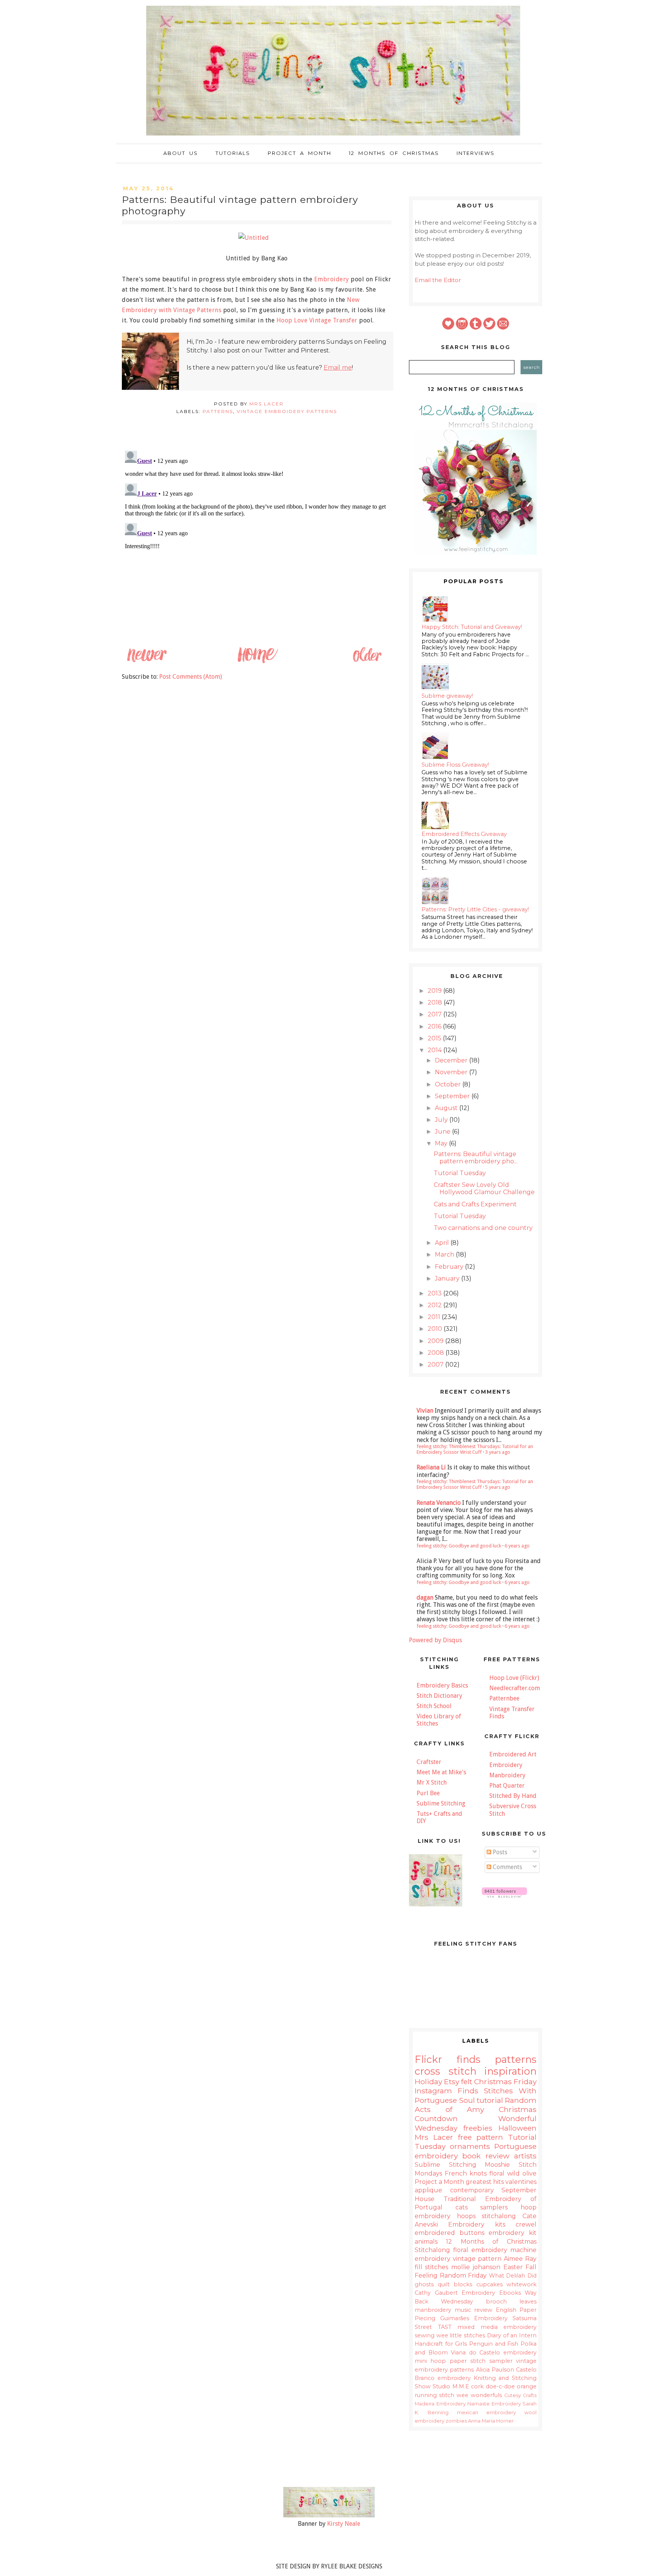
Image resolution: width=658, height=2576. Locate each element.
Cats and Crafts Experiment (475, 1204)
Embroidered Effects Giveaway (464, 834)
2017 (435, 1014)
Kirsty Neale (344, 2524)
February (450, 1267)
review (483, 2310)
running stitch (434, 2395)
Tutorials (233, 153)
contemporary (472, 2190)
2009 (436, 1341)
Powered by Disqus (435, 1640)
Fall (531, 2267)
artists (525, 2156)
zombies (456, 2421)
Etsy (452, 2082)
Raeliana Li (431, 1467)
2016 (435, 1026)
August (447, 1108)
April (443, 1243)
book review (486, 2156)
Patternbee (504, 1698)
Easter (513, 2267)
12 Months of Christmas (394, 153)
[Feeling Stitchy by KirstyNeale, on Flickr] (329, 2515)
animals (426, 2242)
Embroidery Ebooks (491, 2293)
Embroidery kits (477, 2224)
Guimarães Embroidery (474, 2318)
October (449, 1084)
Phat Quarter (507, 1786)
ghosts (424, 2284)
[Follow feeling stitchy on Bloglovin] (504, 1896)
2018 (436, 1002)
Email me (338, 368)
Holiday (428, 2082)
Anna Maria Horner (491, 2421)
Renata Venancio (439, 1503)
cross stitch (446, 2071)
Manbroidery (507, 1775)
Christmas (493, 2082)
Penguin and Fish (494, 2344)
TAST (445, 2327)
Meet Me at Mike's (441, 1772)
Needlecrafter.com (515, 1688)
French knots (466, 2173)
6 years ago (517, 1546)
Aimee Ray (520, 2259)
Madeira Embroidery (440, 2404)
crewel (526, 2224)
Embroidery (332, 279)
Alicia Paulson (495, 2370)
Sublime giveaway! (447, 696)
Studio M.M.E (451, 2386)
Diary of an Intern (512, 2335)
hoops (466, 2216)
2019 (435, 991)
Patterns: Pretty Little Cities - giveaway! (475, 909)
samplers (494, 2207)
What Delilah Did (513, 2276)
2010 (436, 1329)
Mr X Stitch (432, 1782)
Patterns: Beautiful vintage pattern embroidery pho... (476, 1158)
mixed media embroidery (497, 2327)
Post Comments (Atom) (191, 677)
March (445, 1255)
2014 (435, 1050)
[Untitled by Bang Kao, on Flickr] (257, 238)
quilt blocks (455, 2284)
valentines (521, 2182)
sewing (425, 2335)
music (463, 2310)
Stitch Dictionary (439, 1696)
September (453, 1096)
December (452, 1060)
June (443, 1132)
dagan (425, 1597)
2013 (435, 1293)
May (442, 1143)
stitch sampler (491, 2361)
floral (497, 2173)
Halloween (517, 2128)
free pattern (481, 2137)
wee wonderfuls (479, 2395)
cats (462, 2207)
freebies (478, 2128)
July (442, 1120)
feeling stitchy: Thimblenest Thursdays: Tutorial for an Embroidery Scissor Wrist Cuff (475, 1449)
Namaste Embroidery (494, 2404)
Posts (499, 1852)
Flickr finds (448, 2059)
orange (527, 2386)
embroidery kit (513, 2233)
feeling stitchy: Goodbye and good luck (459, 1546)
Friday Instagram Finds (476, 2086)
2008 (437, 1353)
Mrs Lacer (434, 2137)
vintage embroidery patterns (287, 411)
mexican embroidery (487, 2413)
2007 (436, 1365)
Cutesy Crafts (520, 2395)
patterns (218, 411)
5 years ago (498, 1487)
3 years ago (498, 1452)
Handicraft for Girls (441, 2344)
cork (477, 2386)
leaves (528, 2302)
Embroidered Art (513, 1754)
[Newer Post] (147, 662)
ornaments (470, 2146)
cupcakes (490, 2284)
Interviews (476, 153)
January (448, 1278)
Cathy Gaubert (436, 2293)
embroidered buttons (450, 2233)
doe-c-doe (500, 2386)
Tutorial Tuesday (460, 1173)
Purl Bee (428, 1793)
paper (458, 2361)
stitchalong (499, 2216)
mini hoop (430, 2361)
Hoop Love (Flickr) (514, 1678)
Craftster (429, 1762)
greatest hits (485, 2182)
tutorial (490, 2100)
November (452, 1072)
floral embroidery (480, 2250)
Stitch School (434, 1706)
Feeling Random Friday (451, 2275)
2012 (435, 1305)
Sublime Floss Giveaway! (455, 765)
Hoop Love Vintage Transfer (317, 320)
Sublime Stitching (441, 1803)
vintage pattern (477, 2259)
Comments (507, 1867)
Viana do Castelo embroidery (494, 2353)
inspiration (510, 2071)
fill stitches (431, 2267)
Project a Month (299, 153)
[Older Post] (367, 662)
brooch (496, 2302)
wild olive (522, 2173)
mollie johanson (476, 2267)
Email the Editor (438, 280)
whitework (521, 2284)
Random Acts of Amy (476, 2105)
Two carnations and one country (483, 1228)
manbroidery (433, 2310)
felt (467, 2082)
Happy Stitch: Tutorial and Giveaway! (472, 627)
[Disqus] (257, 543)
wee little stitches (461, 2335)
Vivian (425, 1411)
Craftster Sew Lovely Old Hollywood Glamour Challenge (484, 1188)
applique (428, 2190)
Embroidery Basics (442, 1685)
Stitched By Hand (513, 1796)
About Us (181, 153)
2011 (435, 1317)
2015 (435, 1038)
